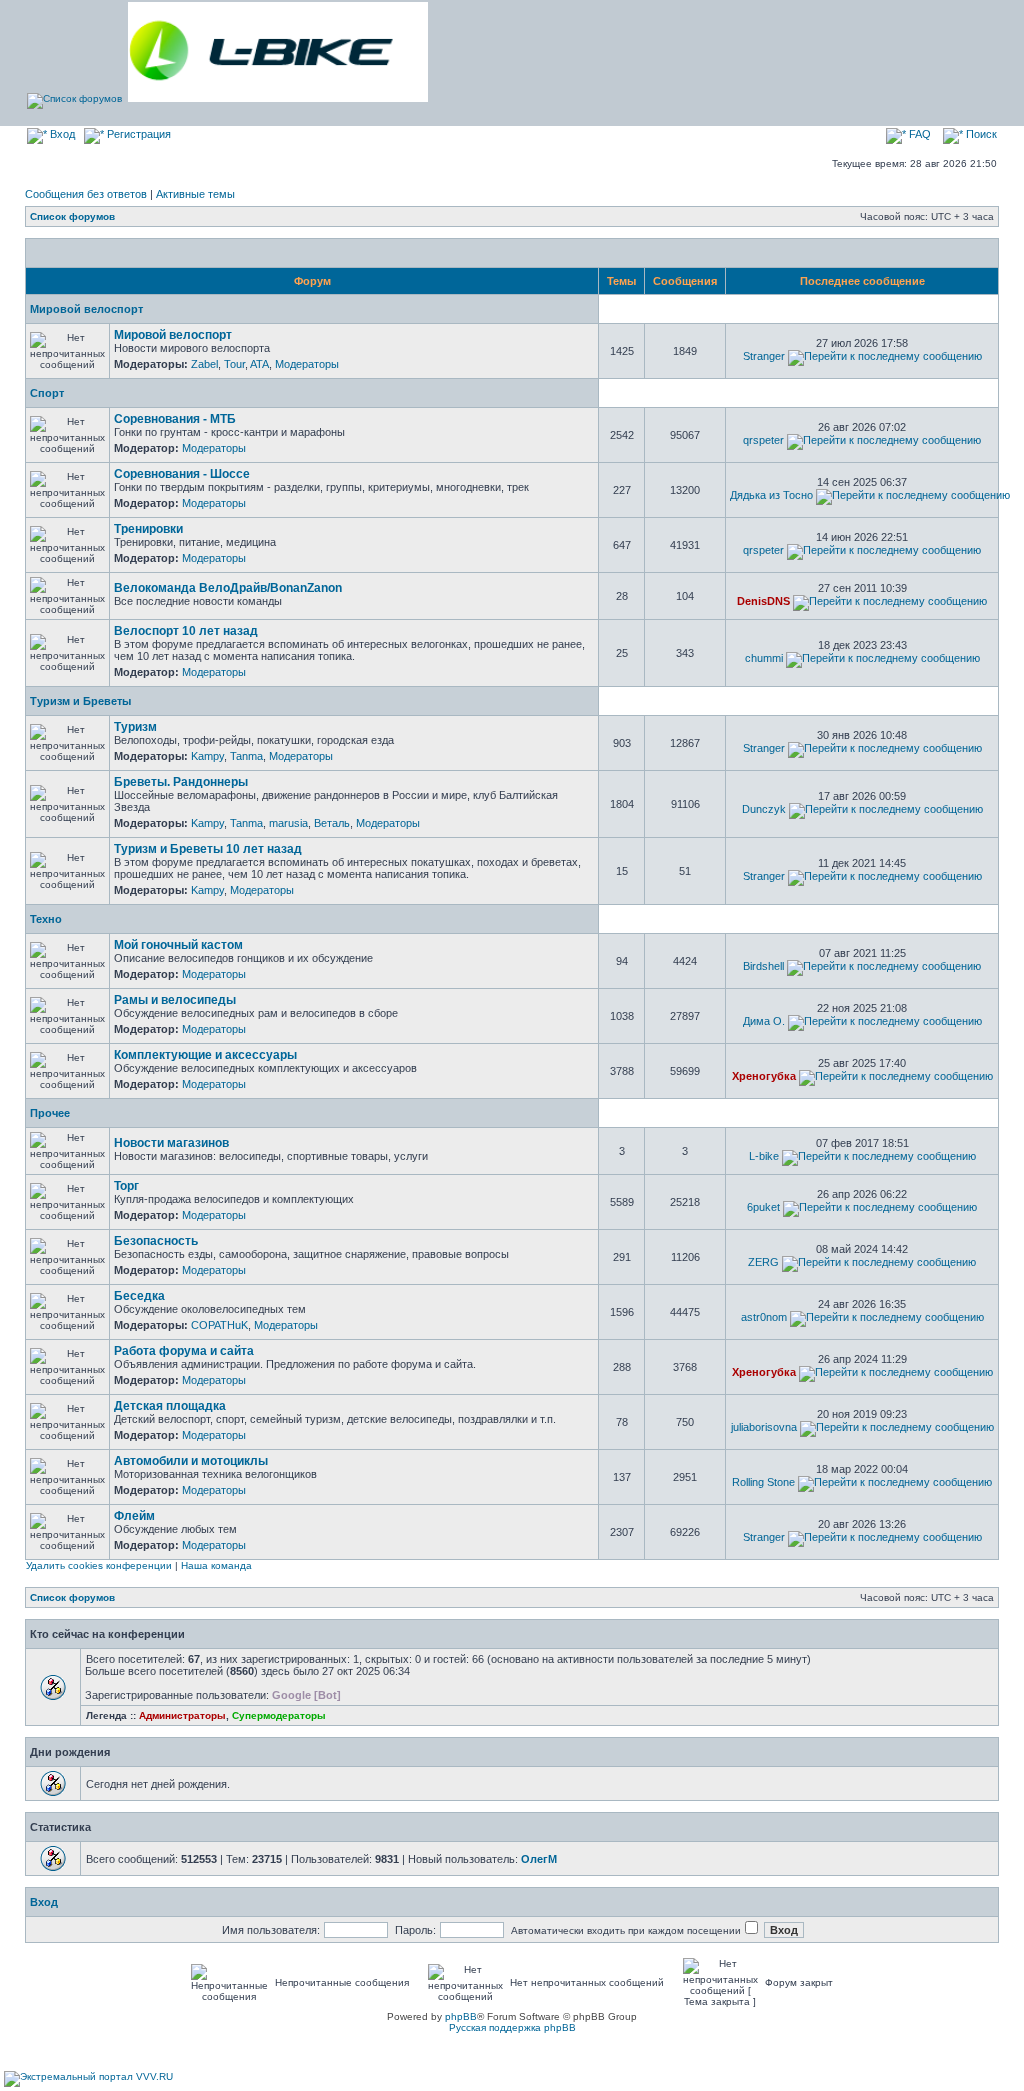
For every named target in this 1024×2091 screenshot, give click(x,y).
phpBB (461, 2016)
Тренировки (148, 529)
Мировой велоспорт (86, 309)
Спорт (47, 393)
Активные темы (195, 194)
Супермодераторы (279, 1715)
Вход (61, 134)
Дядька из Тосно (771, 495)
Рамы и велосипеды (175, 1000)
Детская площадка (170, 1406)
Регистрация (137, 134)
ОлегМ (539, 1859)
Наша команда (216, 1565)
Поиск (980, 134)
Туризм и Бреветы (80, 701)
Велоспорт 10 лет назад (186, 631)
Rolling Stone (763, 1482)
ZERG (763, 1262)
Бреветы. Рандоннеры (181, 782)
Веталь (332, 823)
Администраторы (182, 1715)
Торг (126, 1186)
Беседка (139, 1296)
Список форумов (72, 216)
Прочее (50, 1113)
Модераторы (307, 364)
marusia (288, 823)
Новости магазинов (171, 1143)
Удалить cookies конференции (99, 1565)
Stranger (764, 356)
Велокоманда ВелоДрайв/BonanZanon (228, 588)
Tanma (246, 756)
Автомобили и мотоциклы (191, 1461)
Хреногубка (764, 1076)
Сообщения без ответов (86, 194)
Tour (234, 364)
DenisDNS (763, 601)
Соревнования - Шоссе (182, 474)
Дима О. (764, 1021)
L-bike (764, 1156)
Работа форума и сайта (184, 1351)
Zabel (204, 364)
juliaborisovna (764, 1427)
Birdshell (763, 966)
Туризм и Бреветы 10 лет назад (208, 849)
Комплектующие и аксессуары (205, 1055)
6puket (763, 1207)
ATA (259, 364)
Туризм (135, 727)
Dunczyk (764, 809)
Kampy (207, 756)
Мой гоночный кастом (178, 945)
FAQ (918, 134)
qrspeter (763, 440)
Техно (46, 919)
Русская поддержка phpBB (512, 2027)
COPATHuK (219, 1325)
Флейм (134, 1516)
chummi (764, 658)
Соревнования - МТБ (175, 419)
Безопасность (156, 1241)
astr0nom (764, 1317)
